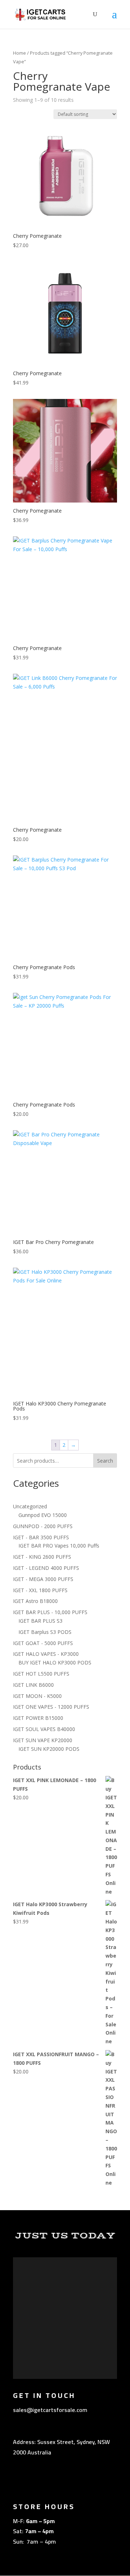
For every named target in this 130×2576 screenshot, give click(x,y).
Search (105, 1461)
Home (19, 53)
